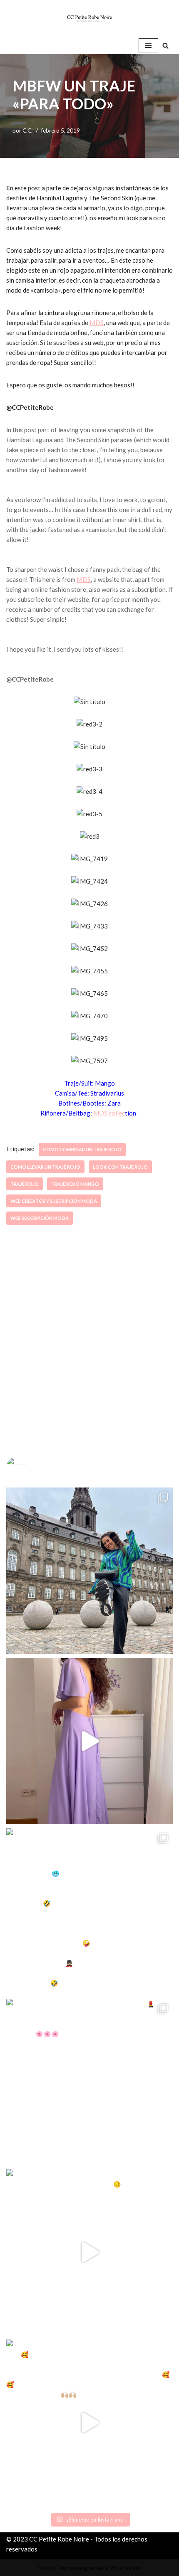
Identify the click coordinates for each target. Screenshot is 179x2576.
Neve (45, 2568)
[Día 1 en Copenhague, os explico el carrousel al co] (89, 1911)
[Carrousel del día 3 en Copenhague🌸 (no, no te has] (89, 1571)
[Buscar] (165, 46)
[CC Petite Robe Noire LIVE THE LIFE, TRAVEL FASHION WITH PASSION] (89, 18)
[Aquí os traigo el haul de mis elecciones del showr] (89, 2423)
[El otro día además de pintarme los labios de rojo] (89, 2082)
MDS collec (115, 1113)
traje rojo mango (75, 1184)
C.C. (27, 131)
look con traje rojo (120, 1167)
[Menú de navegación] (148, 45)
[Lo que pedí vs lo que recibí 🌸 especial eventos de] (89, 1741)
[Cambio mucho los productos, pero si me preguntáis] (89, 2252)
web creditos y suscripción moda (54, 1201)
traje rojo (25, 1184)
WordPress (126, 2568)
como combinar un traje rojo (82, 1149)
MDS (97, 323)
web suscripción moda (40, 1218)
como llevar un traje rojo (45, 1167)
